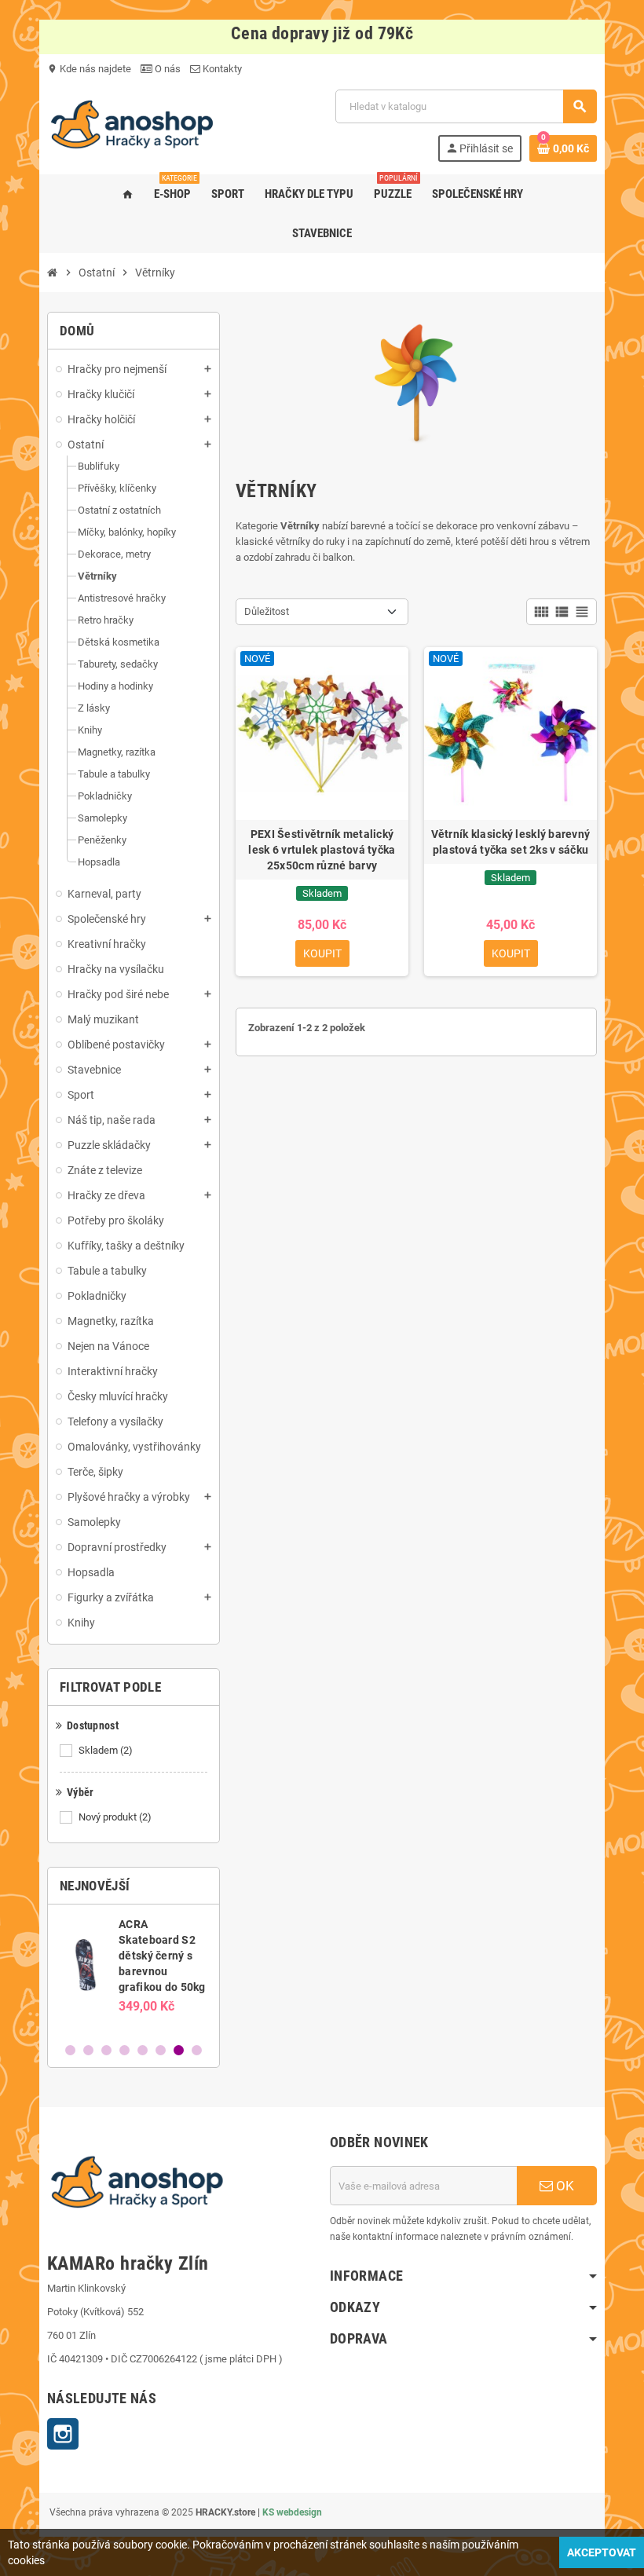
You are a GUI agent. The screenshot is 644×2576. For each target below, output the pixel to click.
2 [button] (88, 2050)
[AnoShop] (132, 124)
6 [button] (161, 2050)
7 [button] (179, 2050)
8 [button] (197, 2050)
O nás (166, 69)
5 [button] (143, 2050)
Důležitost (267, 611)
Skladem (106, 1750)
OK (563, 2186)
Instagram (63, 2434)
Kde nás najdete (89, 69)
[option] (138, 1973)
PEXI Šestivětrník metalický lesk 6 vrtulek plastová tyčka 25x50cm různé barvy (322, 850)
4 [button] (124, 2050)
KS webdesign (292, 2512)
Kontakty (221, 69)
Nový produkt (115, 1817)
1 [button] (70, 2050)
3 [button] (106, 2050)
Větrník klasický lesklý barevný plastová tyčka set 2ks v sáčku (511, 842)
